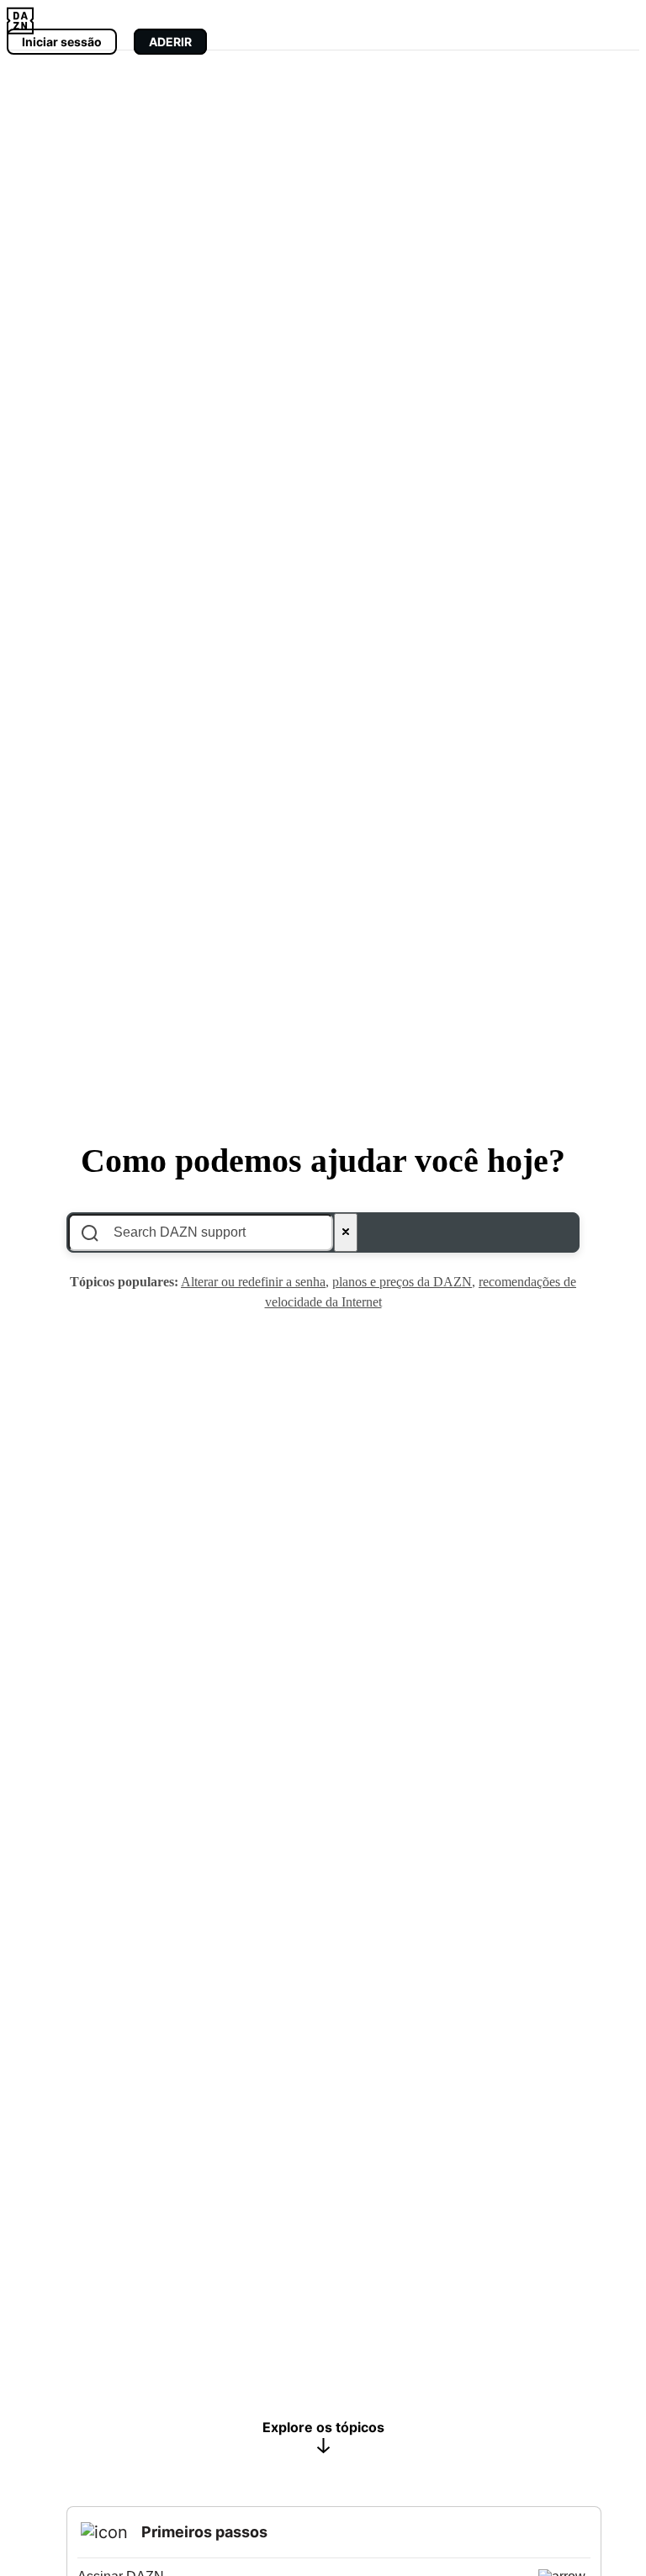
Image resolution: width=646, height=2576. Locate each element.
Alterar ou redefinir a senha (253, 1282)
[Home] (20, 19)
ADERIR (170, 42)
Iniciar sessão (62, 42)
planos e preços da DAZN (402, 1282)
